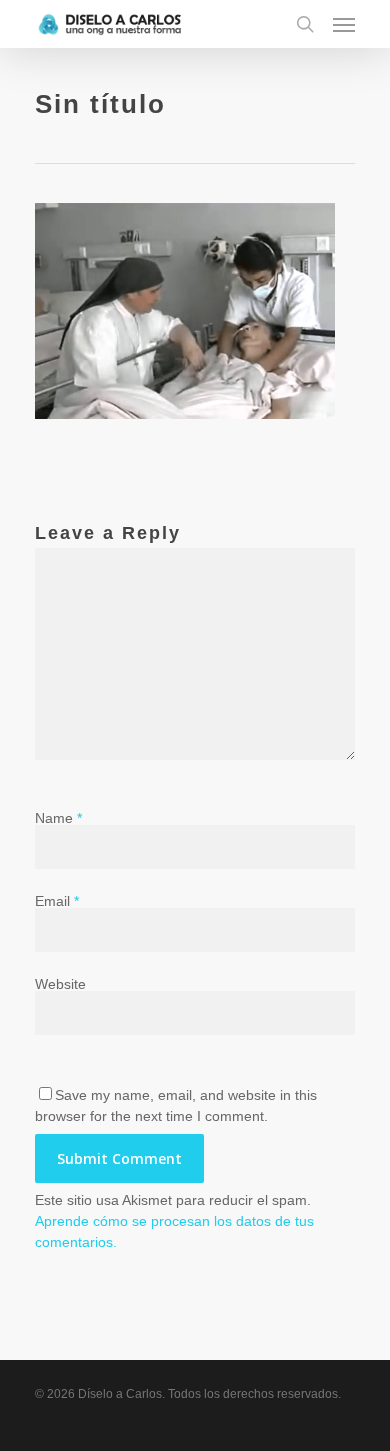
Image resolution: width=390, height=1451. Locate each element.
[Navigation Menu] (344, 24)
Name (58, 818)
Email (57, 901)
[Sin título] (185, 429)
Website (60, 984)
